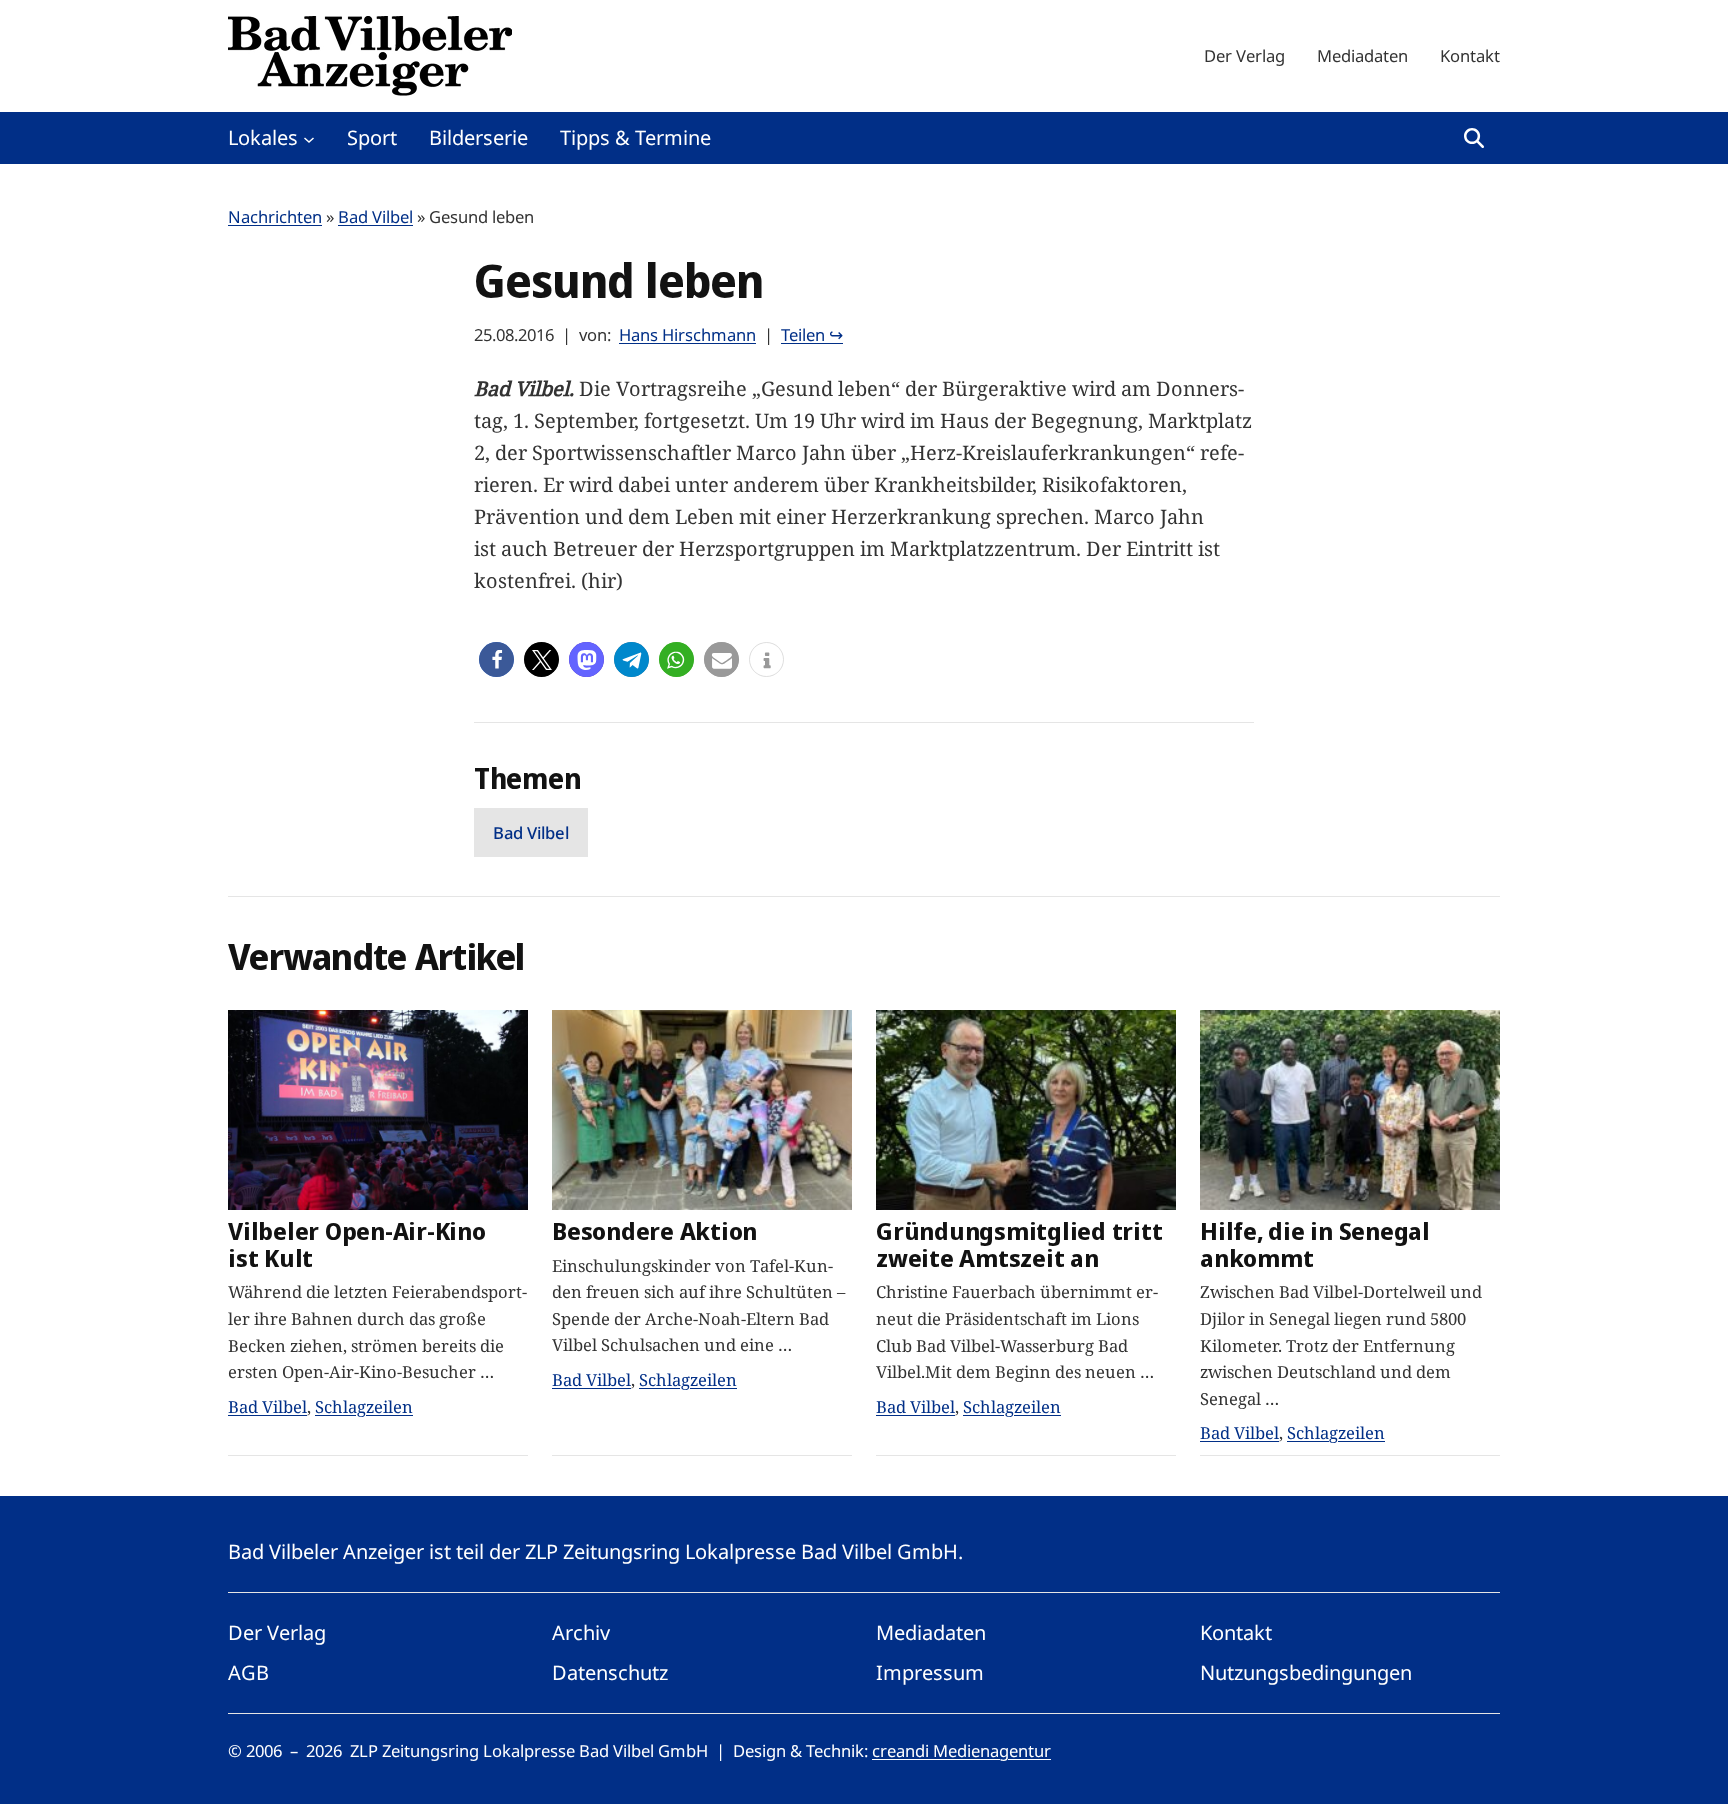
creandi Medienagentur (961, 1750)
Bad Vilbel (375, 216)
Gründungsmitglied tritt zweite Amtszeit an (1019, 1245)
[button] (496, 659)
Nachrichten (275, 216)
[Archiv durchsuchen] (1474, 138)
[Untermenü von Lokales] (309, 138)
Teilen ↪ (812, 334)
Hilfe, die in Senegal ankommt (1315, 1245)
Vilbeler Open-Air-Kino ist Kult (357, 1245)
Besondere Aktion (654, 1231)
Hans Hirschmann (687, 334)
